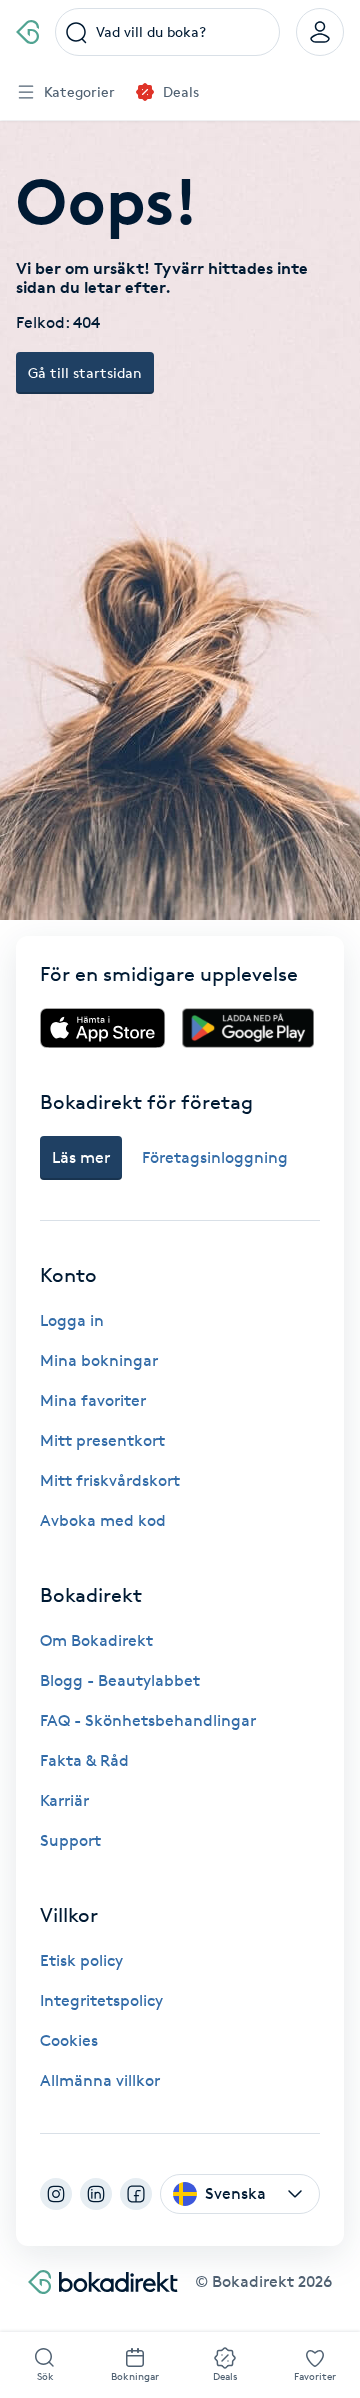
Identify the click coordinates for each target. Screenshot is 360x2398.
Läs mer (81, 1157)
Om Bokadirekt (96, 1640)
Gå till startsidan (85, 372)
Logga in (72, 1320)
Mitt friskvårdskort (110, 1480)
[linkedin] (96, 2194)
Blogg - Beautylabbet (120, 1680)
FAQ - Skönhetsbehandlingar (148, 1720)
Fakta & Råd (84, 1760)
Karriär (64, 1800)
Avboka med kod (103, 1520)
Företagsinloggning (215, 1157)
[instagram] (56, 2194)
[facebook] (136, 2194)
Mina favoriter (93, 1400)
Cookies (69, 2040)
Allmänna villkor (100, 2080)
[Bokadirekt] (27, 32)
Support (70, 1840)
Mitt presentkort (102, 1440)
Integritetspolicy (101, 2000)
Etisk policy (81, 1960)
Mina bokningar (99, 1360)
